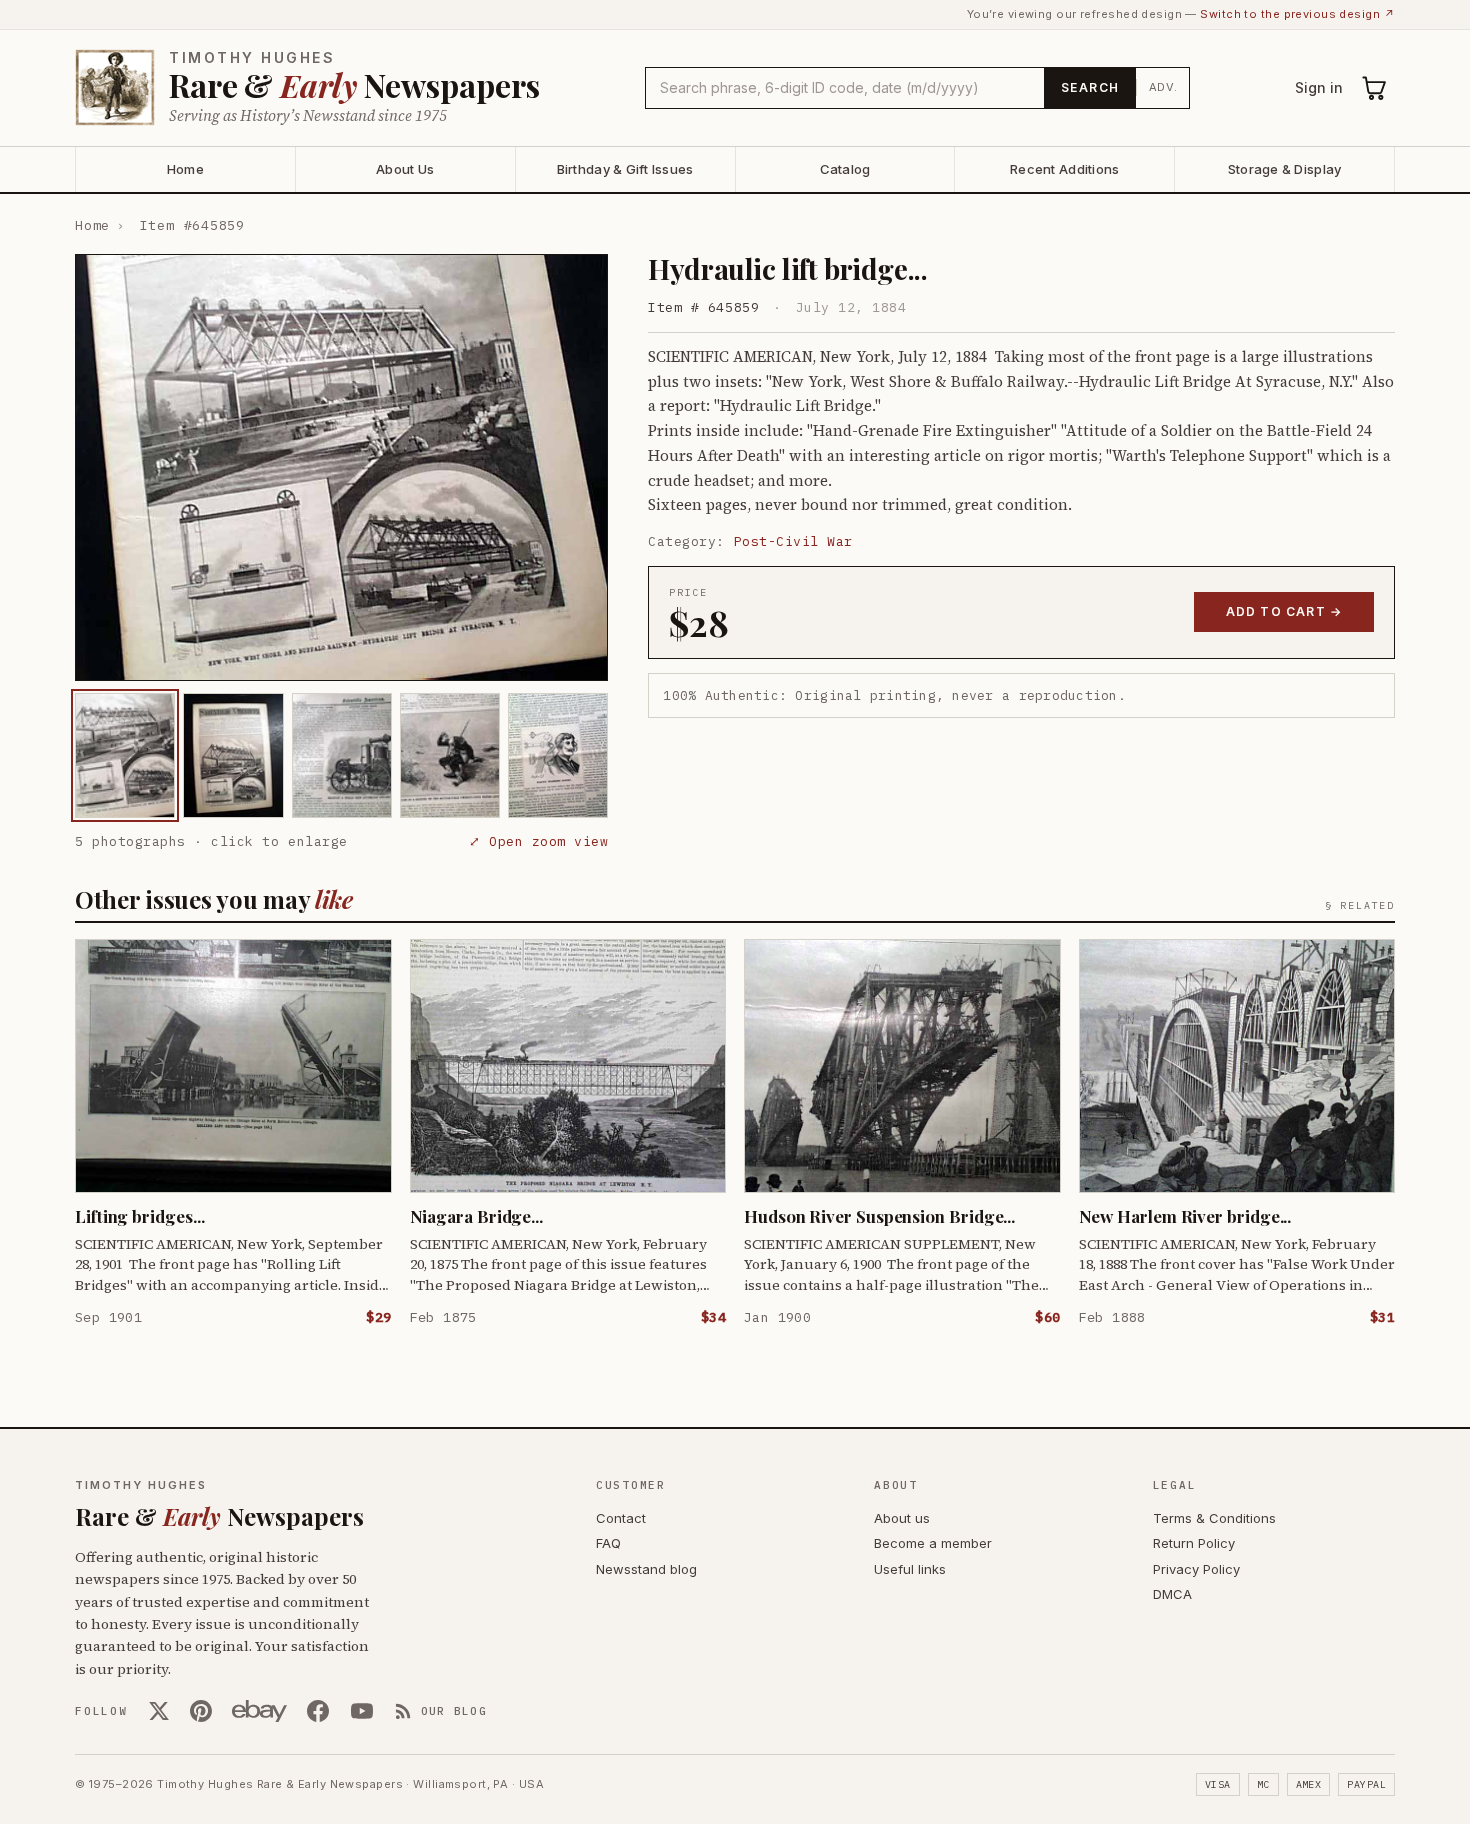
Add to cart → (1284, 611)
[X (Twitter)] (159, 1711)
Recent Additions (1064, 169)
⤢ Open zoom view (538, 841)
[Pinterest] (201, 1711)
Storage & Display (1284, 169)
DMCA (1172, 1594)
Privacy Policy (1196, 1569)
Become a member (933, 1543)
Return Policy (1194, 1543)
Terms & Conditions (1214, 1518)
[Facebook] (318, 1711)
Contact (621, 1518)
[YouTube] (362, 1711)
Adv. (1163, 87)
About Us (405, 169)
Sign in (1319, 87)
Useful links (910, 1569)
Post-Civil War (793, 541)
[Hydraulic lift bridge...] (125, 755)
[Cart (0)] (1375, 88)
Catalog (845, 169)
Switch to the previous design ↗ (1297, 14)
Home (185, 169)
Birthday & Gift (625, 169)
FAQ (608, 1543)
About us (902, 1518)
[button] (341, 467)
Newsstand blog (646, 1569)
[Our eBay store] (259, 1711)
